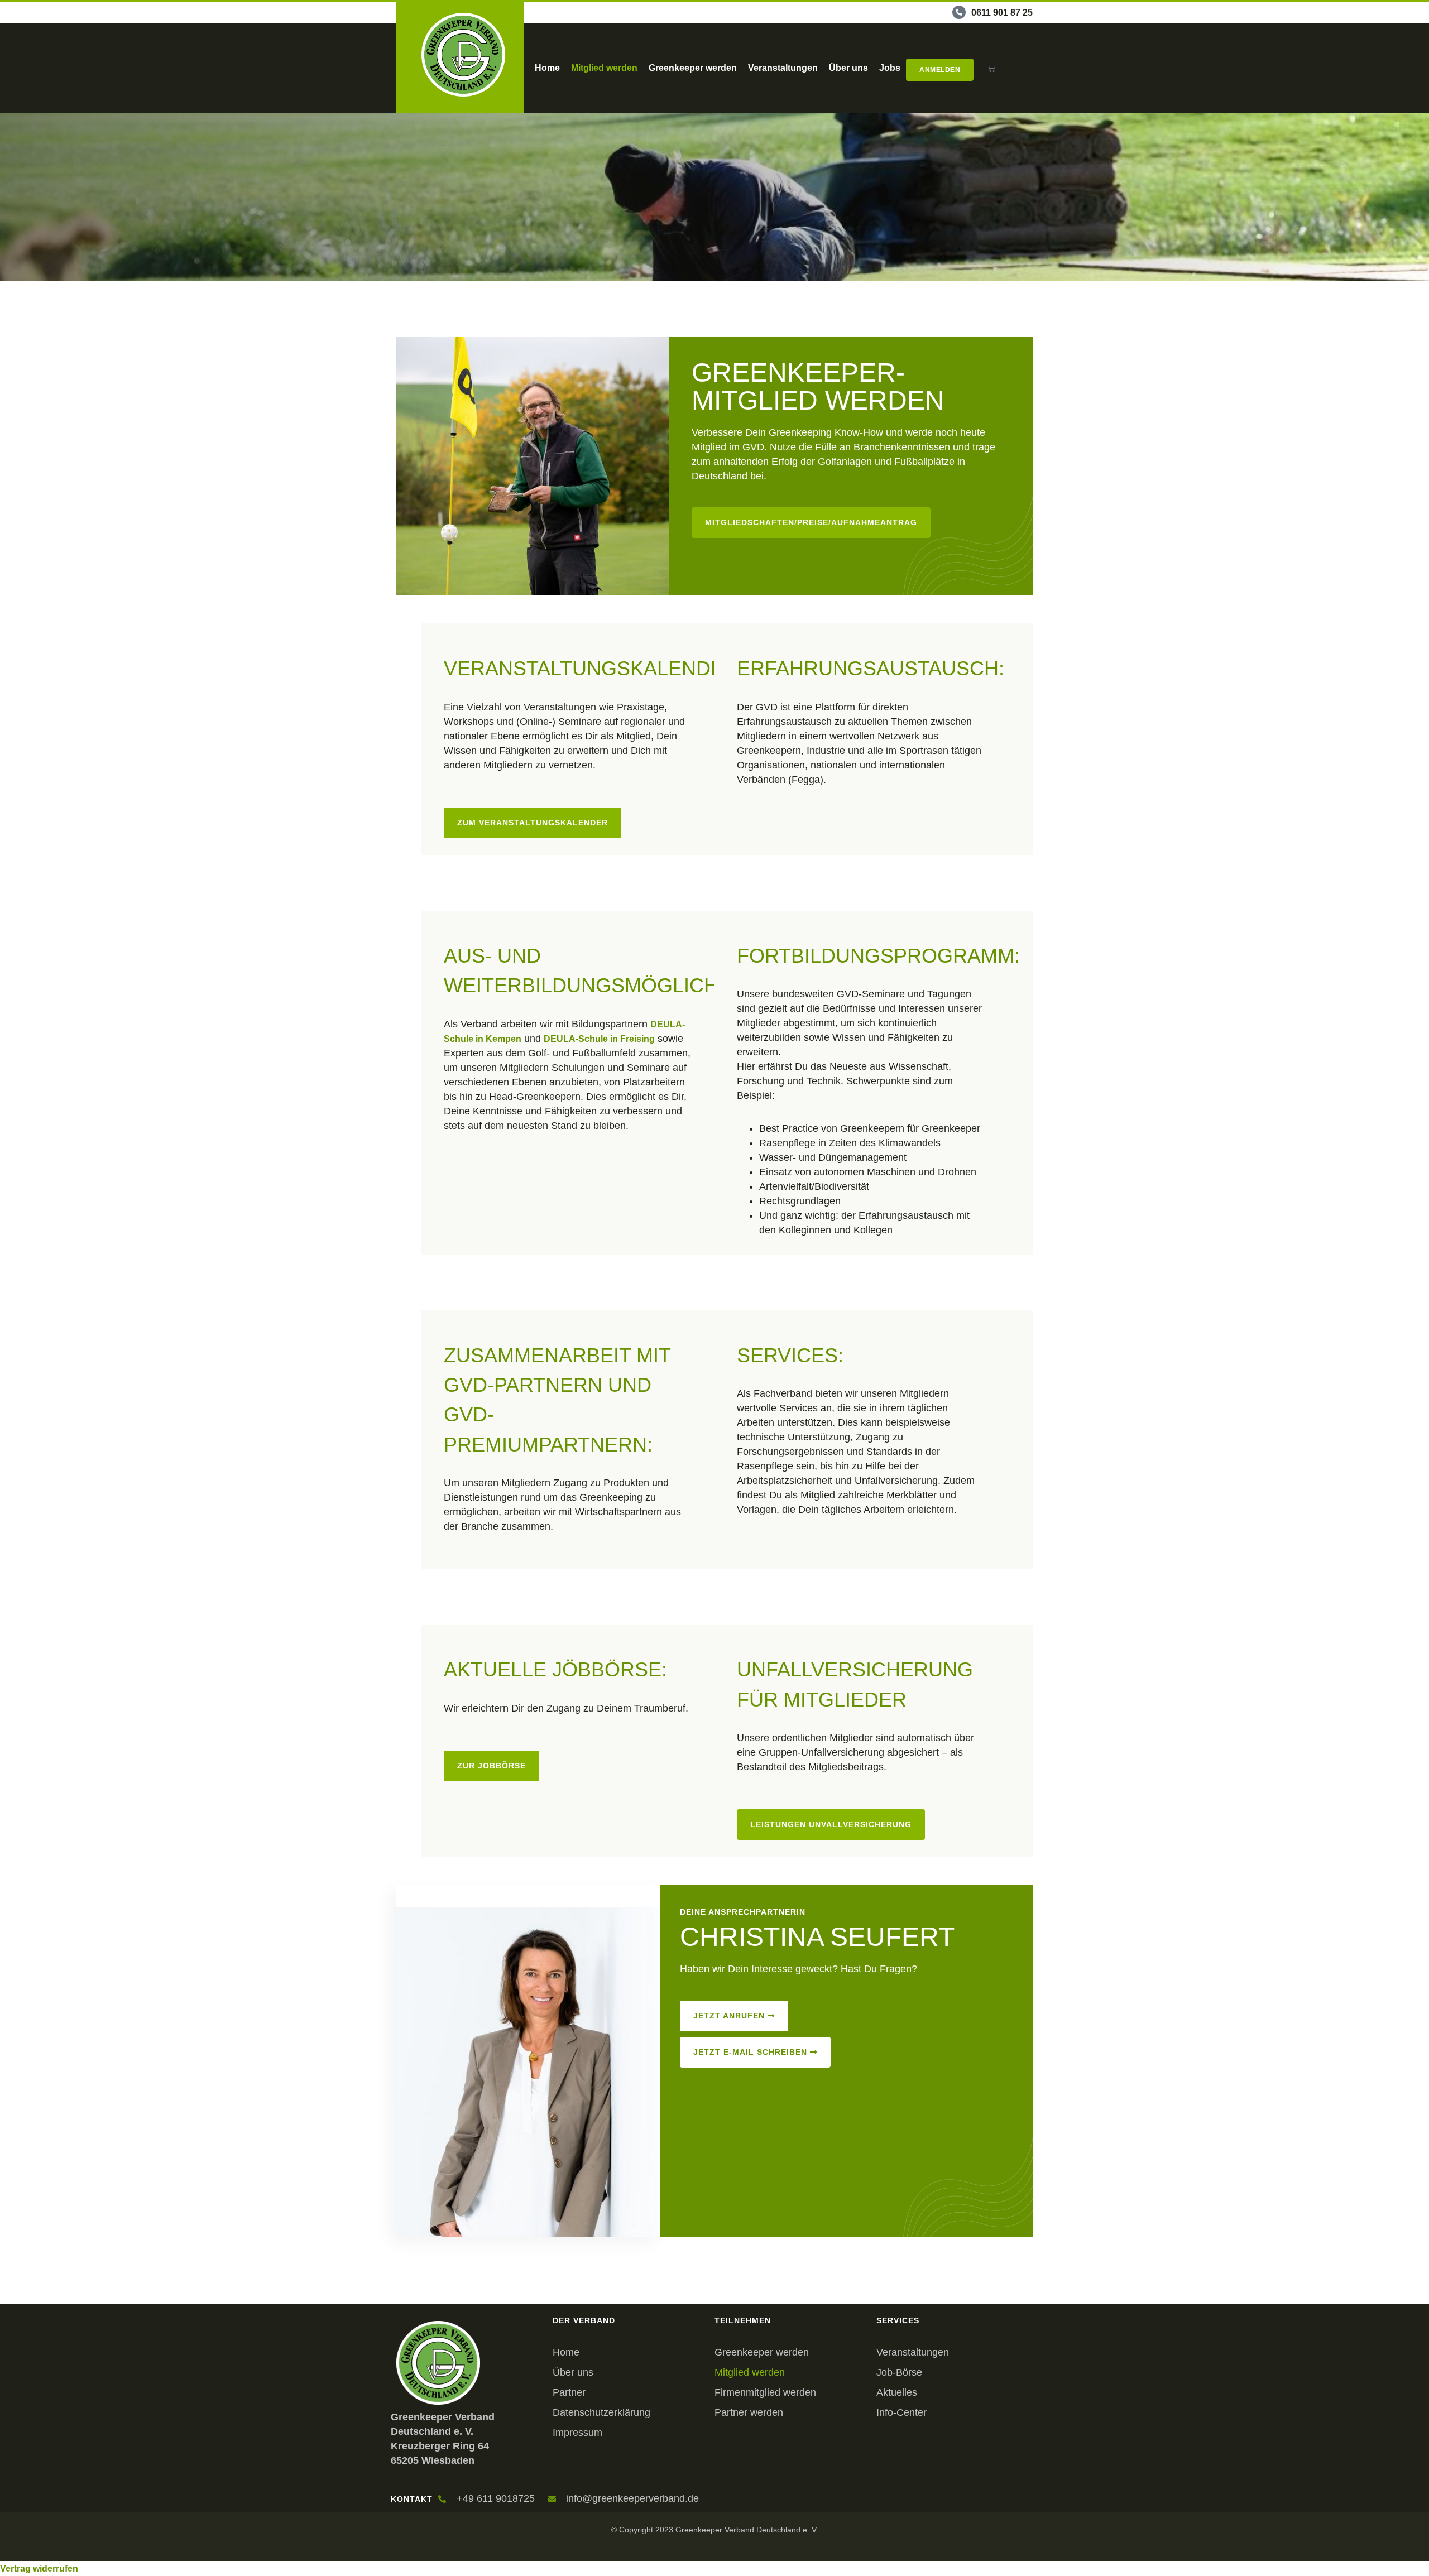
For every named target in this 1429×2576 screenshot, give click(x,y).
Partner (569, 2392)
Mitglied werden (604, 68)
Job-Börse (899, 2372)
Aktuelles (897, 2392)
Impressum (577, 2433)
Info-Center (901, 2412)
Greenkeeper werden (693, 68)
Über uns (848, 68)
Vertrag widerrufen (39, 2568)
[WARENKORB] (992, 68)
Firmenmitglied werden (765, 2392)
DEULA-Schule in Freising (599, 1039)
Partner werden (749, 2412)
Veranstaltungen (783, 68)
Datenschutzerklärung (601, 2412)
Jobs (890, 68)
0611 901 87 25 (1002, 13)
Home (547, 68)
